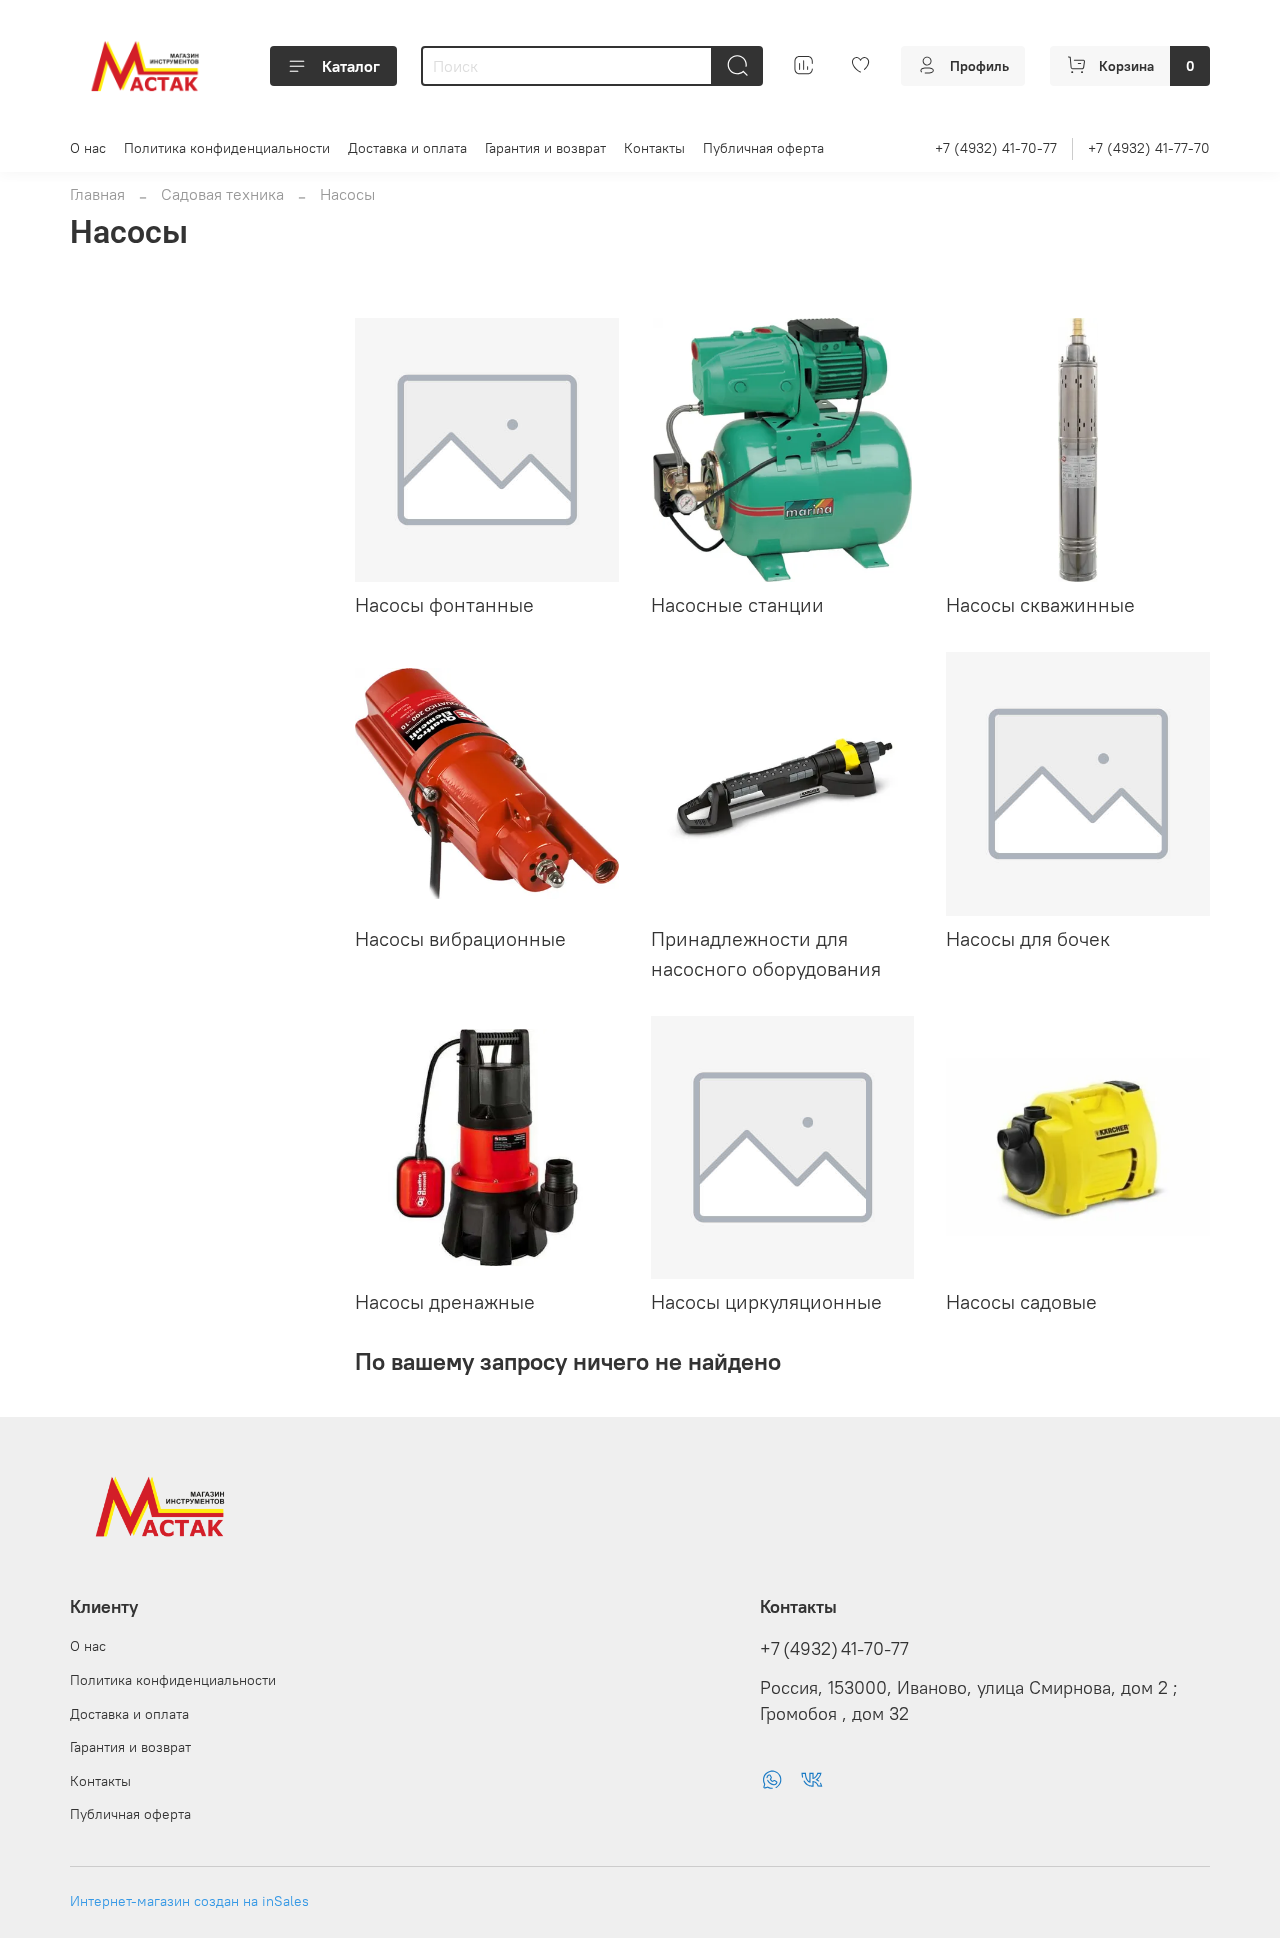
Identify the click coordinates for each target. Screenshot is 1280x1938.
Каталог (351, 66)
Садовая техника (222, 194)
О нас (88, 148)
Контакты (654, 148)
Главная (97, 194)
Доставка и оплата (407, 148)
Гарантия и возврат (545, 148)
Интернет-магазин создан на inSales (189, 1901)
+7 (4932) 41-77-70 (1149, 148)
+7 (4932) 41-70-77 (996, 148)
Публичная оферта (763, 148)
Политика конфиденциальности (227, 148)
